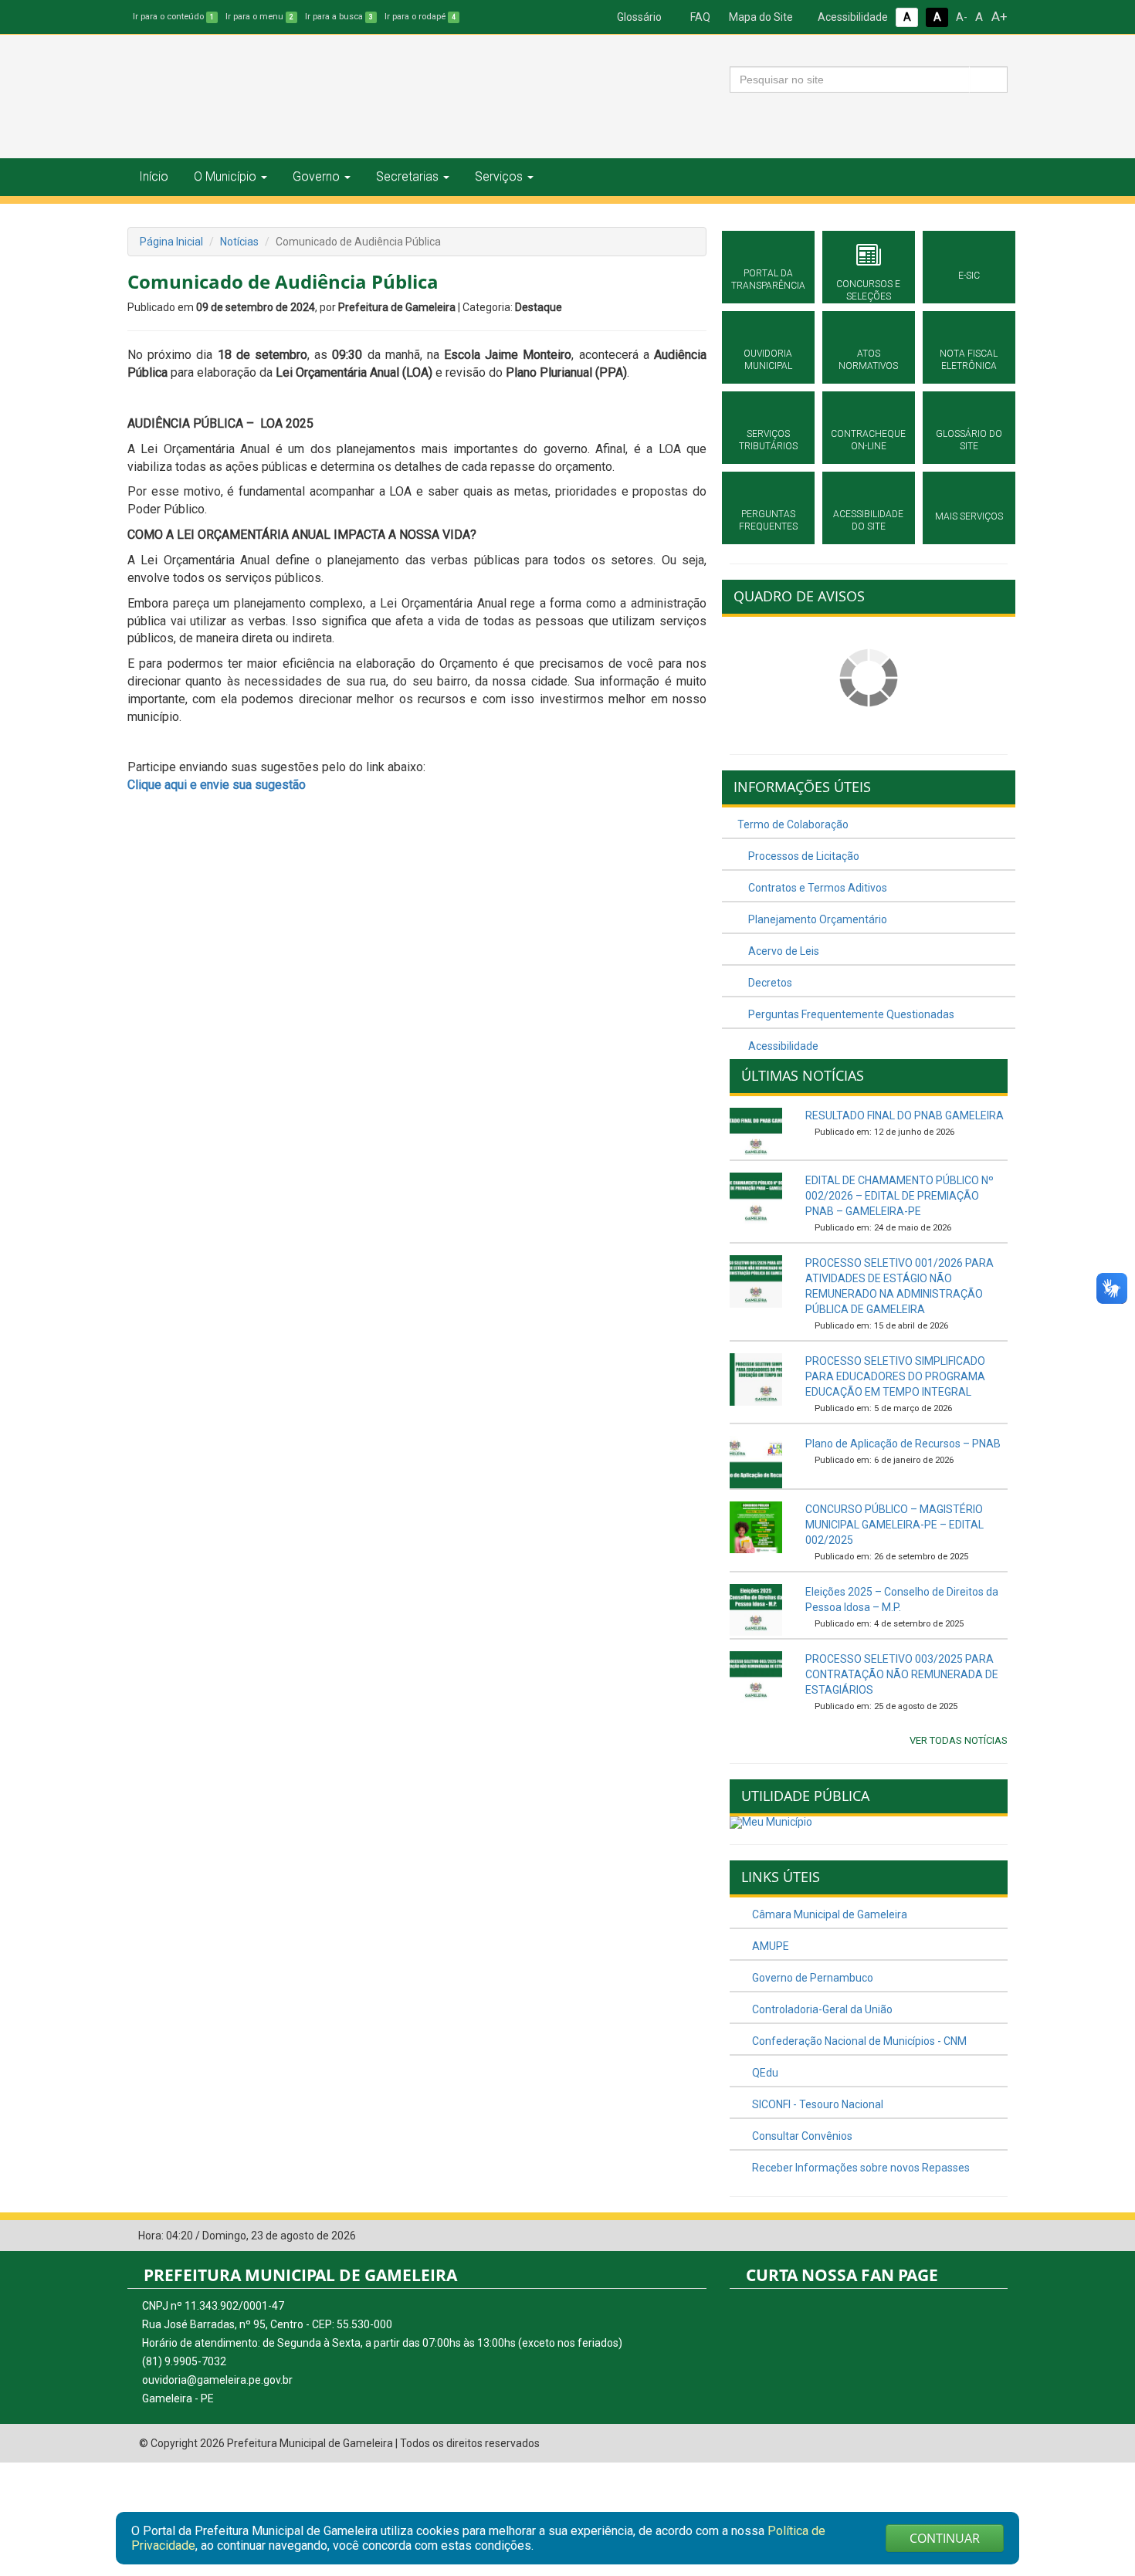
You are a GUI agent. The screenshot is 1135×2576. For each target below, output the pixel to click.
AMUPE (769, 1946)
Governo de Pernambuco (811, 1978)
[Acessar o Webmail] (973, 2236)
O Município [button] (225, 176)
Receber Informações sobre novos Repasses (860, 2168)
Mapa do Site (760, 17)
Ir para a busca (339, 17)
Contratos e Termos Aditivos (817, 888)
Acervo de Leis (783, 951)
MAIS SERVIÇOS (969, 516)
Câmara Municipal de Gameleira (828, 1914)
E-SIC (969, 276)
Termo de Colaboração (793, 824)
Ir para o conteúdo (173, 17)
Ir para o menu (259, 17)
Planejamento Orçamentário (817, 919)
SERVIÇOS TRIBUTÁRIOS (768, 440)
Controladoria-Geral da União (821, 2009)
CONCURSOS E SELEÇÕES (868, 290)
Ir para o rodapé (420, 17)
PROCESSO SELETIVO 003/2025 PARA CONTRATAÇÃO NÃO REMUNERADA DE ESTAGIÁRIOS (902, 1674)
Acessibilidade (852, 17)
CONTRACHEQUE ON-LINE (868, 440)
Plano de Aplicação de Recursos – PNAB (903, 1444)
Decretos (769, 983)
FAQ (699, 17)
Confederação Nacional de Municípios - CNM (858, 2041)
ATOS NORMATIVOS (868, 360)
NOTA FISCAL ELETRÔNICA (969, 360)
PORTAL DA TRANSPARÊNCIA (768, 279)
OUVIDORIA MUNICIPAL (768, 360)
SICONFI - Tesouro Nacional (817, 2104)
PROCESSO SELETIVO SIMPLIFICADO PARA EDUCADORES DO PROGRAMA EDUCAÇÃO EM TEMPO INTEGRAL (895, 1376)
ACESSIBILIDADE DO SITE (868, 520)
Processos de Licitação (803, 856)
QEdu (764, 2073)
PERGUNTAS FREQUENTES (768, 520)
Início (154, 176)
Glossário (638, 17)
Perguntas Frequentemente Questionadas (850, 1014)
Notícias (239, 242)
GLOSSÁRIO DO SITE (969, 440)
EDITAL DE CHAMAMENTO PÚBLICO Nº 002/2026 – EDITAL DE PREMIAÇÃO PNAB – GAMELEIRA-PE (900, 1196)
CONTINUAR (945, 2538)
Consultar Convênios (801, 2136)
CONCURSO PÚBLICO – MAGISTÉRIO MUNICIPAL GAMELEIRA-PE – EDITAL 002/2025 (894, 1525)
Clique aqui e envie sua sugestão (217, 785)
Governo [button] (316, 176)
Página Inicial (171, 242)
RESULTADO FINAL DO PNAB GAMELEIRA (905, 1115)
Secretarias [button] (407, 176)
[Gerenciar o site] (996, 2236)
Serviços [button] (499, 176)
